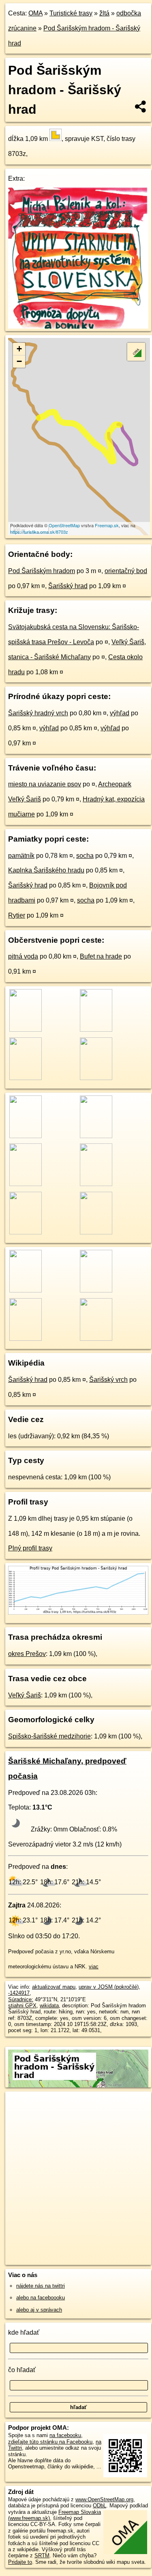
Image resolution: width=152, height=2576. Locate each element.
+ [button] (19, 349)
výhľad (120, 713)
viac (94, 1967)
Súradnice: (21, 1999)
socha (85, 856)
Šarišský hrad (68, 586)
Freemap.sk (107, 525)
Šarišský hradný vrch (38, 713)
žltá (104, 13)
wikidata (49, 2006)
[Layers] (136, 352)
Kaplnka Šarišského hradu (46, 870)
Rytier (17, 915)
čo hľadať (22, 2370)
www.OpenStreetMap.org (104, 2499)
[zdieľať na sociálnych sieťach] (141, 106)
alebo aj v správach (39, 2310)
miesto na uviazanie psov (45, 784)
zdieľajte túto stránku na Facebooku (50, 2442)
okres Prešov (27, 1654)
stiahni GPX (22, 2006)
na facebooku (65, 2435)
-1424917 (19, 1993)
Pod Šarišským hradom (42, 571)
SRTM (42, 2555)
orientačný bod (126, 571)
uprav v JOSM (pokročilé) (109, 1987)
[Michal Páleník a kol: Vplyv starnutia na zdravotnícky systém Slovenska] (78, 326)
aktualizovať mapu (54, 1987)
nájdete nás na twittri (41, 2286)
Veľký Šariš (25, 1695)
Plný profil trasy (30, 1548)
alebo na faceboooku (41, 2298)
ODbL (100, 2506)
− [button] (19, 361)
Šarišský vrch (108, 1380)
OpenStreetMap (64, 525)
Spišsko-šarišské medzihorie (49, 1736)
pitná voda (23, 956)
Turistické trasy (71, 13)
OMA (35, 13)
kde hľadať (24, 2332)
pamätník (21, 856)
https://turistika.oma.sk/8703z (39, 532)
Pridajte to (20, 2562)
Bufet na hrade (101, 956)
